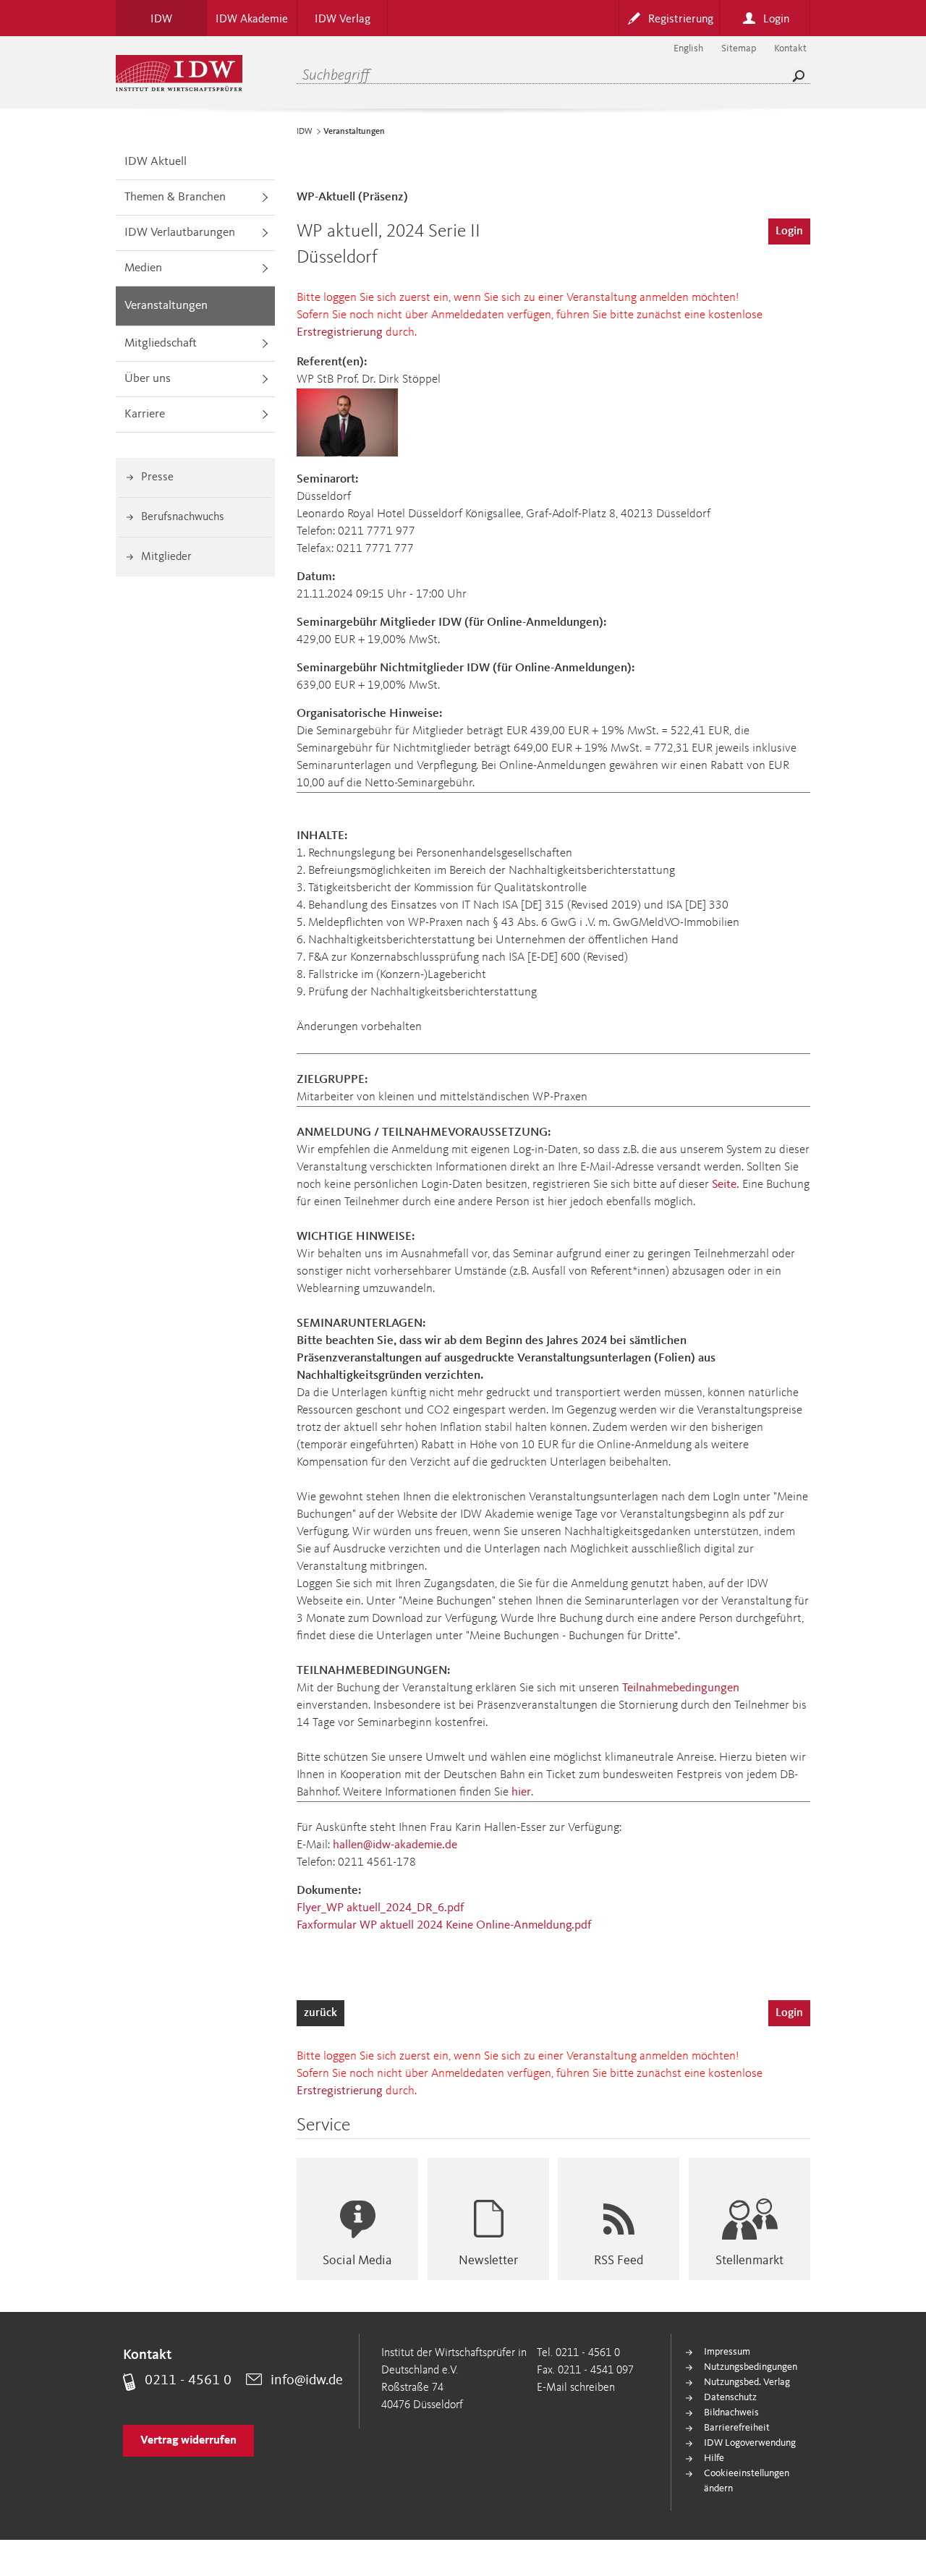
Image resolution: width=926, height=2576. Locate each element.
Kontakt (790, 48)
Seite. (726, 1185)
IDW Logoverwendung (750, 2443)
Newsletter (488, 2261)
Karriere (145, 414)
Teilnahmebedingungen (681, 1688)
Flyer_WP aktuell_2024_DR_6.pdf (380, 1908)
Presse (157, 477)
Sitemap (739, 48)
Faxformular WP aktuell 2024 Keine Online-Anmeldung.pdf (444, 1925)
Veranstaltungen (166, 306)
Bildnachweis (731, 2413)
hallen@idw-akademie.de (395, 1845)
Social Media (357, 2261)
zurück (320, 2013)
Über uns (148, 379)
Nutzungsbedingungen (751, 2367)
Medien (143, 268)
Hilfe (714, 2458)
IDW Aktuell (156, 162)
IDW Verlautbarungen (180, 233)
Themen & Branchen (175, 197)
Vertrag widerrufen (188, 2441)
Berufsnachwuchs (183, 517)
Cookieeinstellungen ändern (747, 2481)
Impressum (727, 2352)
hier (521, 1792)
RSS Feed (619, 2261)
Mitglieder (166, 557)
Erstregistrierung (340, 332)
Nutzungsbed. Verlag (747, 2382)
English (688, 48)
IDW (305, 132)
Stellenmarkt (749, 2261)
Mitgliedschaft (161, 343)
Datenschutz (730, 2397)
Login (789, 231)
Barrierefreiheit (737, 2428)
